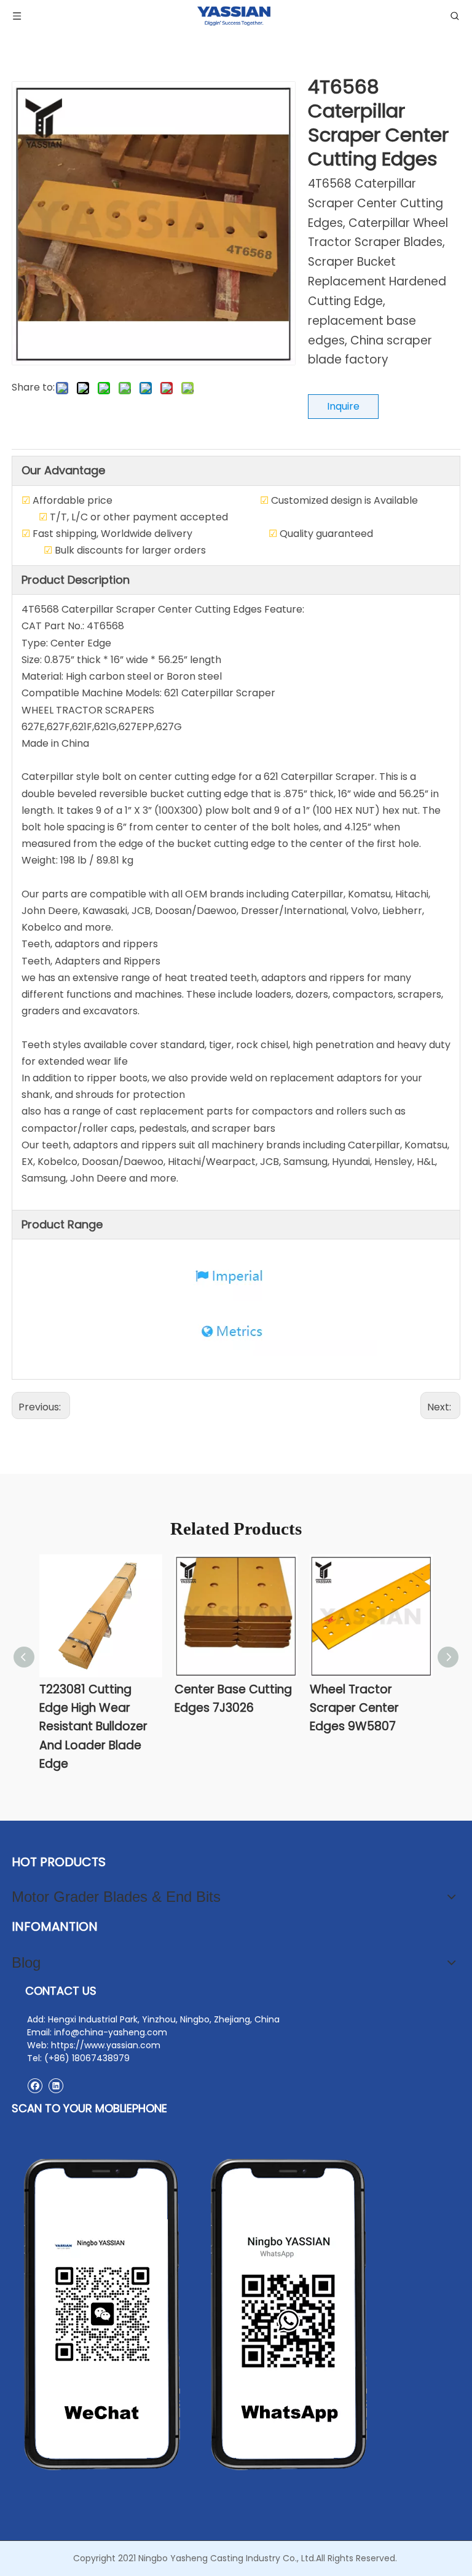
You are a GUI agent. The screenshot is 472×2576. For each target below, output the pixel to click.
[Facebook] (35, 2085)
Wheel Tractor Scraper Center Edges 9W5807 (354, 1708)
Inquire (343, 406)
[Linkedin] (56, 2085)
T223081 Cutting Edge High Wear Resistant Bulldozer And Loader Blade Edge (93, 1727)
